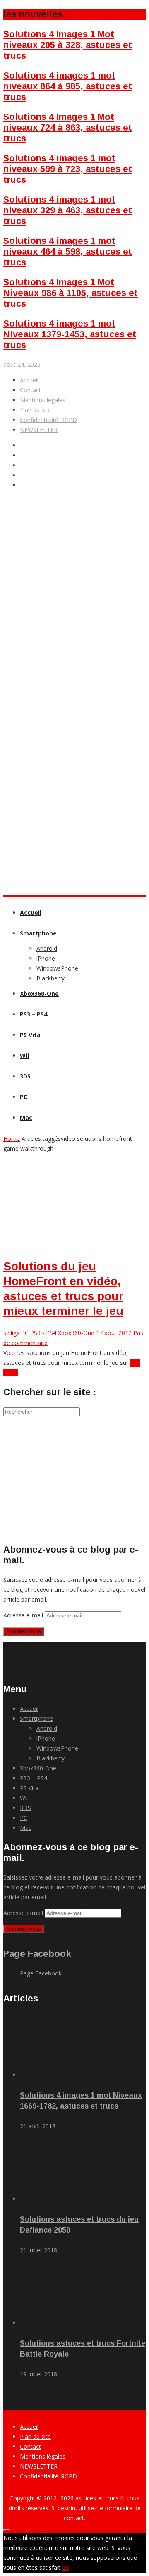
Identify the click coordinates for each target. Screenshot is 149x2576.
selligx (11, 1333)
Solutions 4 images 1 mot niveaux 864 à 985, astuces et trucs (68, 86)
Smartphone (38, 933)
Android (47, 948)
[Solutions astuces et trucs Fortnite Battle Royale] (66, 2323)
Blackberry (50, 978)
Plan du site (35, 410)
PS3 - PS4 (43, 1333)
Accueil (29, 380)
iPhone (46, 958)
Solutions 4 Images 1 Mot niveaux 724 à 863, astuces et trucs (68, 128)
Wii (24, 1055)
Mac (26, 1117)
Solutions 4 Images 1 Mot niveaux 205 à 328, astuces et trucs (68, 45)
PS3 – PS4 (34, 1014)
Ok (65, 2568)
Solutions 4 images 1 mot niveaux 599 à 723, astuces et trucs (68, 169)
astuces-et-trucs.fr (100, 2498)
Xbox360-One (39, 993)
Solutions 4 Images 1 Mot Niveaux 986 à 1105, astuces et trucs (71, 293)
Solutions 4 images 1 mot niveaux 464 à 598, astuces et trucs (68, 252)
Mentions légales (43, 400)
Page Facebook (37, 1954)
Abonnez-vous (24, 1631)
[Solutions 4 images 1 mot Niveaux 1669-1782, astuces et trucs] (66, 2075)
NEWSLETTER (39, 430)
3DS (25, 1076)
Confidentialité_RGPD (48, 420)
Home (12, 1139)
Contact (30, 390)
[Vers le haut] (7, 2530)
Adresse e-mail (24, 1615)
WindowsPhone (57, 968)
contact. (74, 2518)
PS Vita (30, 1035)
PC (24, 1097)
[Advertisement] (74, 651)
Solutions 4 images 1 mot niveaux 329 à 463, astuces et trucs (68, 210)
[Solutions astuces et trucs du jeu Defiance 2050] (66, 2199)
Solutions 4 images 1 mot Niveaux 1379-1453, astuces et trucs (70, 334)
